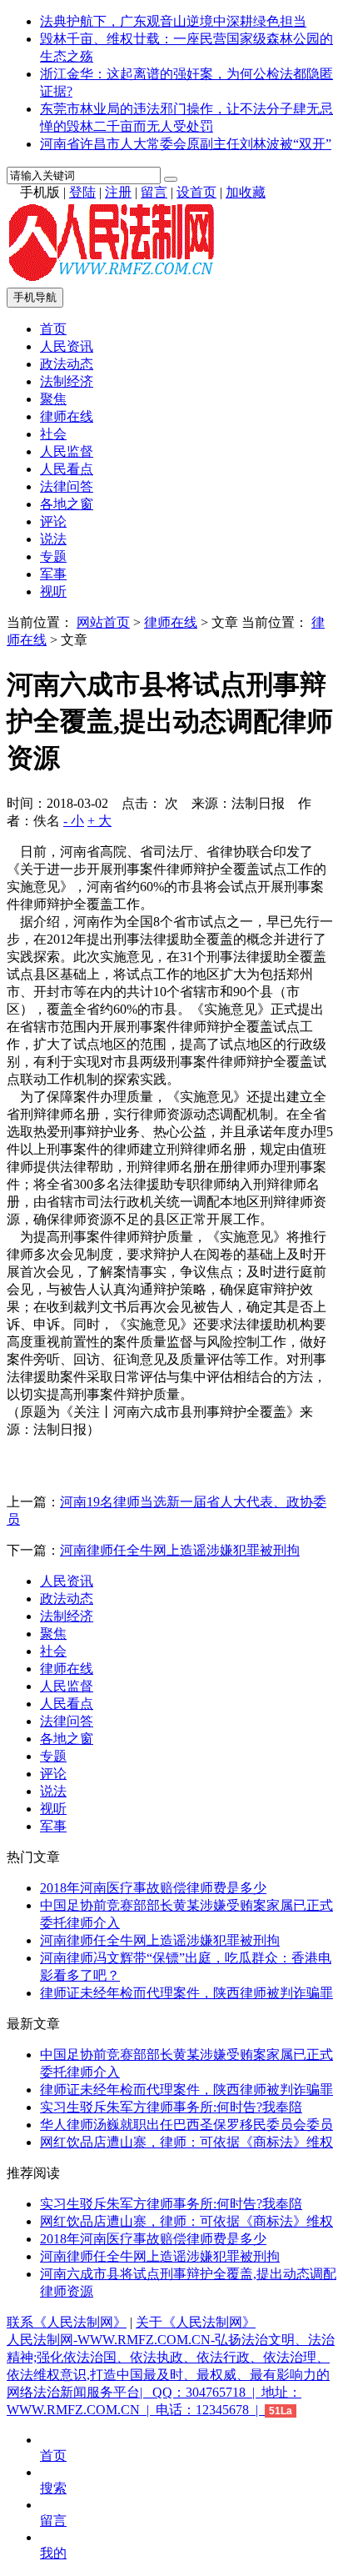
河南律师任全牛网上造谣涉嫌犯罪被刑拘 (180, 1550)
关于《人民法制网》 (196, 2322)
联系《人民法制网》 (67, 2322)
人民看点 (67, 469)
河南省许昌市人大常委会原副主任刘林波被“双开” (186, 144)
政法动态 (67, 364)
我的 (53, 2553)
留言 (154, 192)
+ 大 (99, 821)
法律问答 (67, 486)
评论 (53, 521)
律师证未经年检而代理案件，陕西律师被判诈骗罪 (186, 1993)
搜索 (53, 2488)
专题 (53, 556)
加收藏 (246, 192)
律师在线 (67, 416)
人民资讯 (67, 346)
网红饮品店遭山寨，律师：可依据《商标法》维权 (186, 2142)
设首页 (196, 192)
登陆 (82, 192)
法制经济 (67, 381)
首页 (53, 329)
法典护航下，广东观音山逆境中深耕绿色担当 (173, 21)
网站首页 (103, 622)
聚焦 (53, 399)
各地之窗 (67, 504)
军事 (53, 574)
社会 (53, 434)
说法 (53, 539)
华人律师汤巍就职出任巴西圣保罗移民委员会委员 (186, 2125)
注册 (118, 192)
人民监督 (67, 451)
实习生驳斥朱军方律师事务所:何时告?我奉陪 (171, 2107)
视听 (53, 591)
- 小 (74, 821)
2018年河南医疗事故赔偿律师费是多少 (153, 1888)
